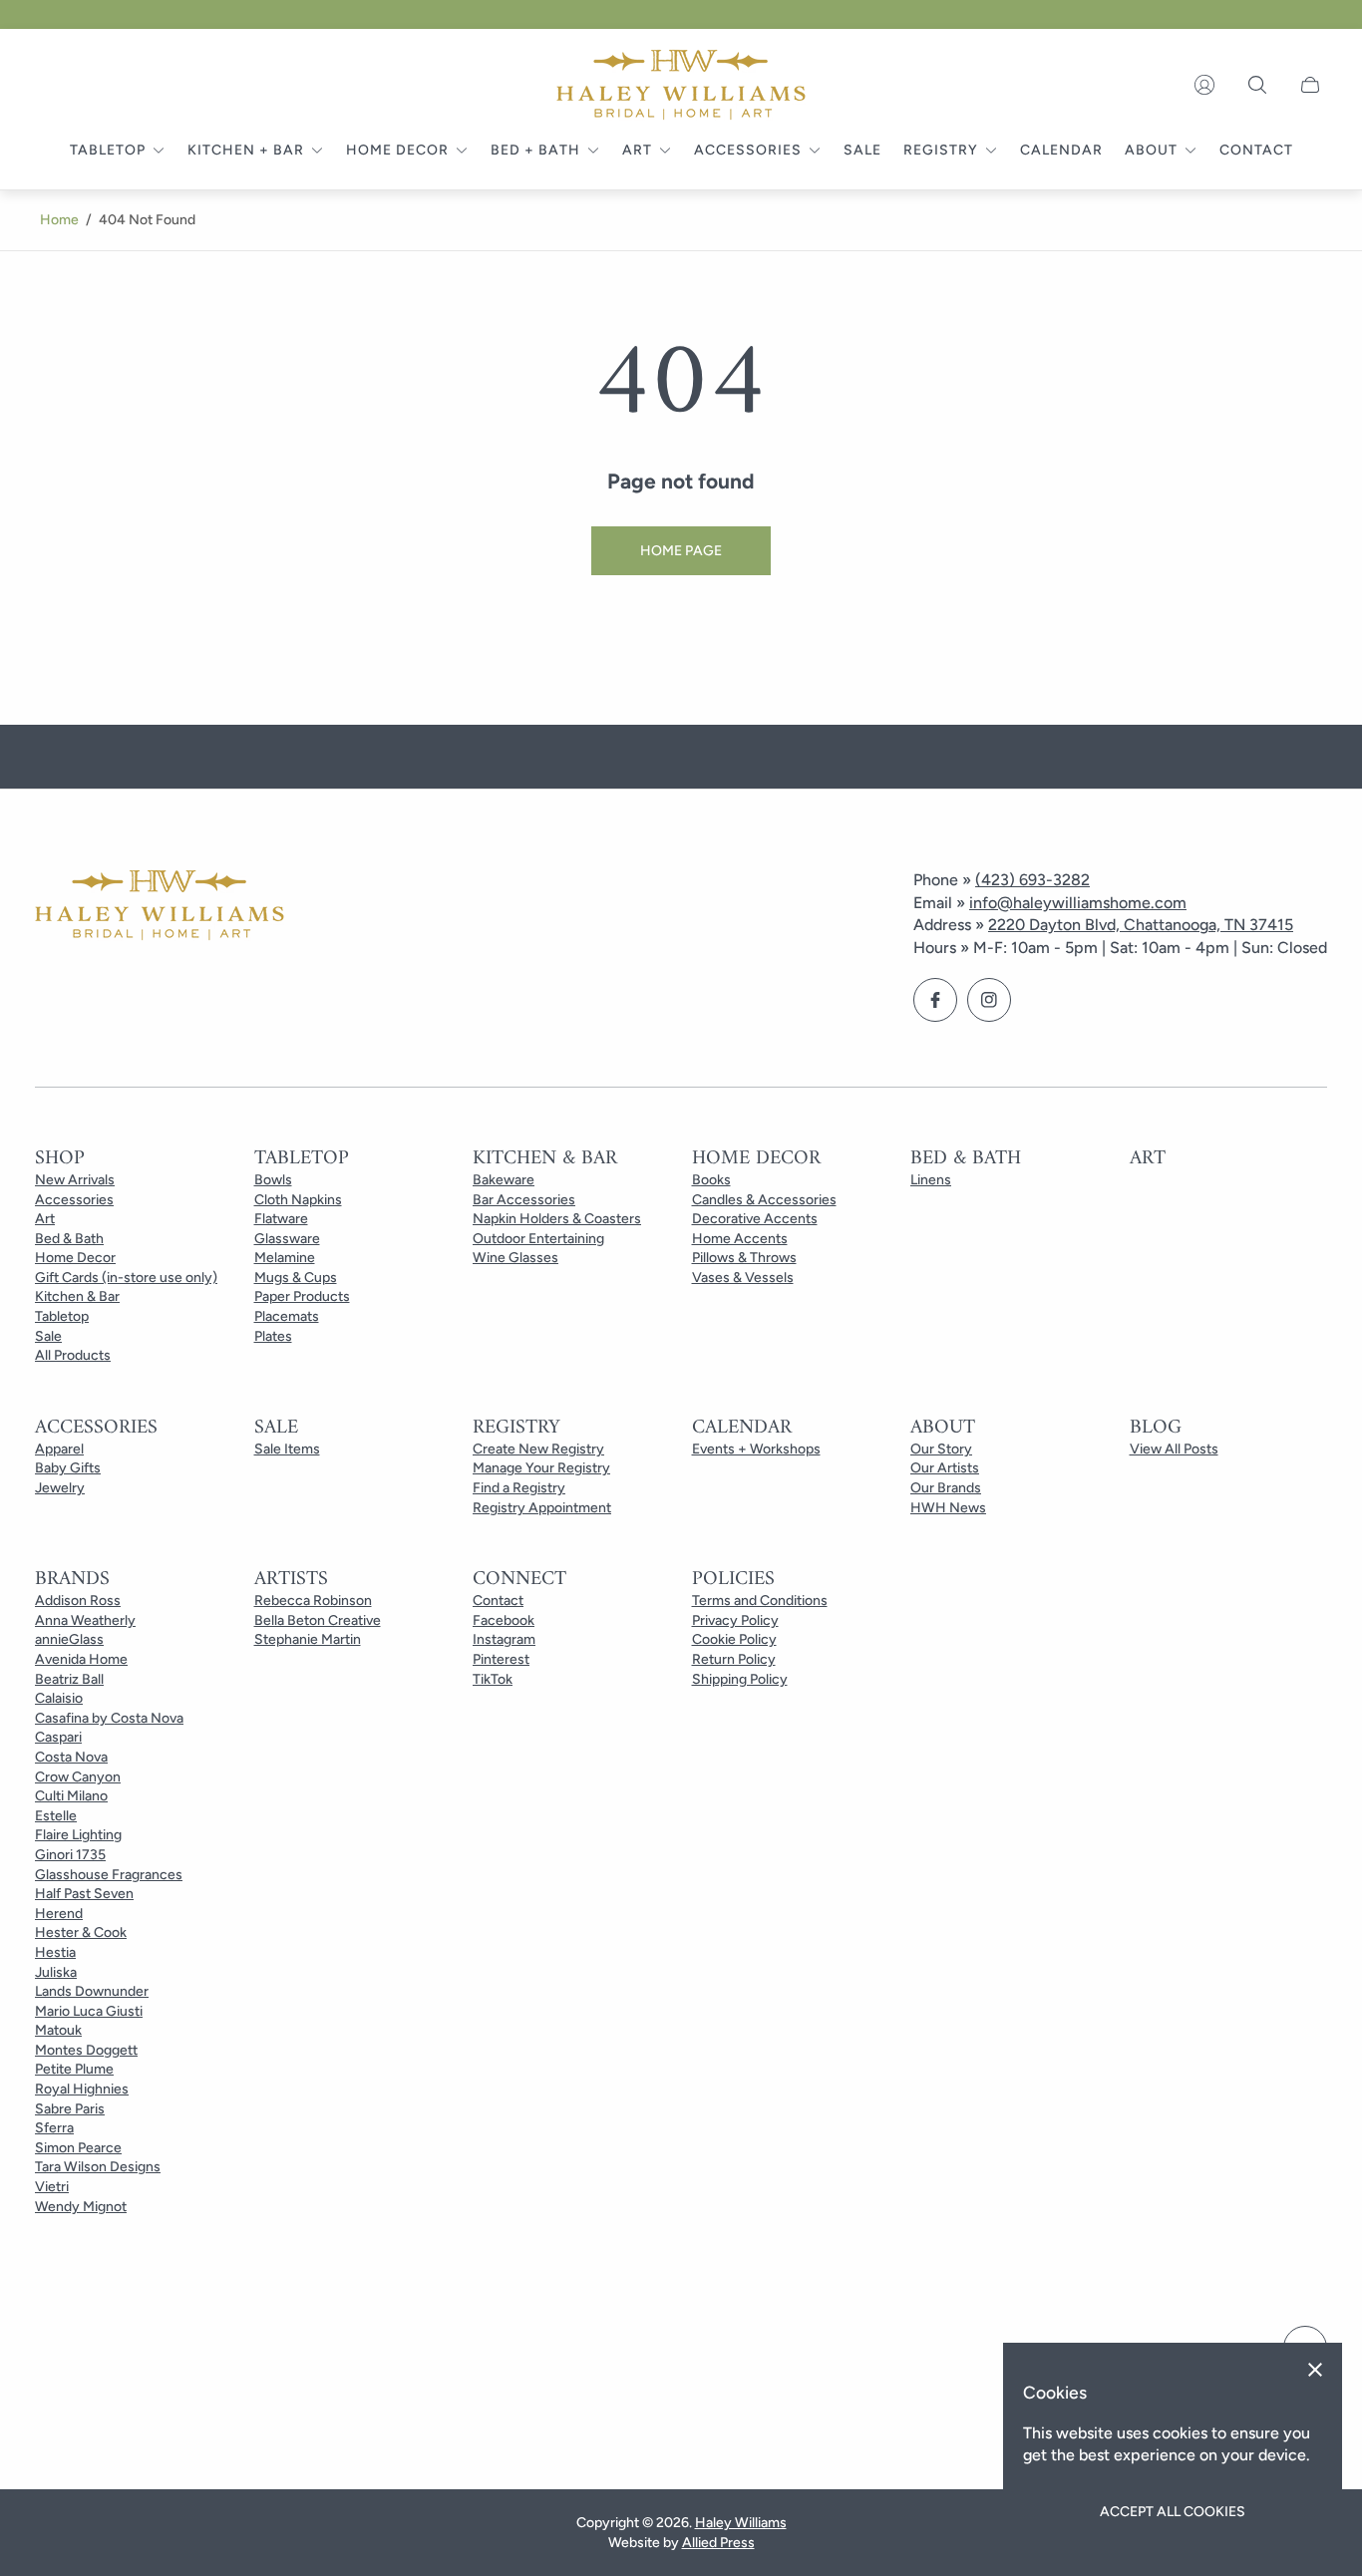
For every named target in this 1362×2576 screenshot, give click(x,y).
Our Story (941, 1449)
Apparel (59, 1449)
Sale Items (287, 1449)
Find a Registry (519, 1488)
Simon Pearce (78, 2148)
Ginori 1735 (70, 1855)
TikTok (493, 1679)
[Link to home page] (160, 907)
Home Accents (740, 1239)
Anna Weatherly (85, 1620)
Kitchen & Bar (77, 1296)
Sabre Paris (70, 2109)
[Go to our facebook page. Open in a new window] (935, 1000)
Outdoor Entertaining (538, 1239)
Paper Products (302, 1296)
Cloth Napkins (298, 1200)
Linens (931, 1180)
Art (45, 1219)
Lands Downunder (92, 1991)
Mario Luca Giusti (89, 2011)
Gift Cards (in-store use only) (126, 1278)
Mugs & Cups (296, 1278)
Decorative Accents (755, 1219)
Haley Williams (741, 2523)
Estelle (56, 1816)
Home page (681, 551)
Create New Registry (538, 1449)
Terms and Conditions (760, 1601)
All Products (73, 1355)
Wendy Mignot (81, 2207)
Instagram (504, 1639)
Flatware (281, 1219)
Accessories (74, 1200)
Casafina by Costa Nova (109, 1718)
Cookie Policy (734, 1639)
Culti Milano (71, 1796)
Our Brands (946, 1488)
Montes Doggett (86, 2050)
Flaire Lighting (78, 1835)
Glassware (287, 1239)
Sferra (54, 2128)
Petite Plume (74, 2069)
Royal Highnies (82, 2089)
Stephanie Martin (308, 1639)
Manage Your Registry (541, 1468)
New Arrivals (75, 1180)
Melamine (285, 1258)
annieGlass (69, 1639)
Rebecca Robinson (313, 1601)
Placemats (287, 1316)
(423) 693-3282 (1032, 880)
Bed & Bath (69, 1239)
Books (711, 1180)
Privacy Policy (735, 1620)
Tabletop (62, 1316)
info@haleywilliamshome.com (1078, 903)
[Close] (1315, 2370)
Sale (48, 1336)
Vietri (52, 2187)
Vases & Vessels (743, 1278)
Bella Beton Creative (318, 1620)
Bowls (273, 1180)
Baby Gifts (68, 1468)
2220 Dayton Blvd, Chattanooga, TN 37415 (1141, 925)
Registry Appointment (542, 1508)
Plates (273, 1336)
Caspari (58, 1737)
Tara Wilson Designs (98, 2167)
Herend (59, 1914)
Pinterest (501, 1659)
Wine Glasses (515, 1258)
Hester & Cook (81, 1932)
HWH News (948, 1508)
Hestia (55, 1952)
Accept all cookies (1173, 2512)
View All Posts (1174, 1449)
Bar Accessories (524, 1200)
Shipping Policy (740, 1679)
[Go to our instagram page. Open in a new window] (989, 1000)
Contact (498, 1601)
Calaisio (59, 1698)
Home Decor (75, 1258)
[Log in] (1204, 85)
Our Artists (945, 1468)
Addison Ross (78, 1601)
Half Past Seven (84, 1894)
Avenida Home (81, 1659)
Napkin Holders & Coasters (557, 1219)
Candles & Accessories (764, 1200)
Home (59, 220)
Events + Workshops (756, 1449)
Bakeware (504, 1180)
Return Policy (734, 1659)
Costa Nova (71, 1757)
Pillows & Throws (744, 1258)
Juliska (56, 1972)
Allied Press (718, 2543)
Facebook (504, 1620)
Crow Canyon (78, 1777)
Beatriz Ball (69, 1679)
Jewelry (60, 1488)
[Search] (1257, 85)
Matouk (58, 2030)
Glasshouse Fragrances (109, 1875)
